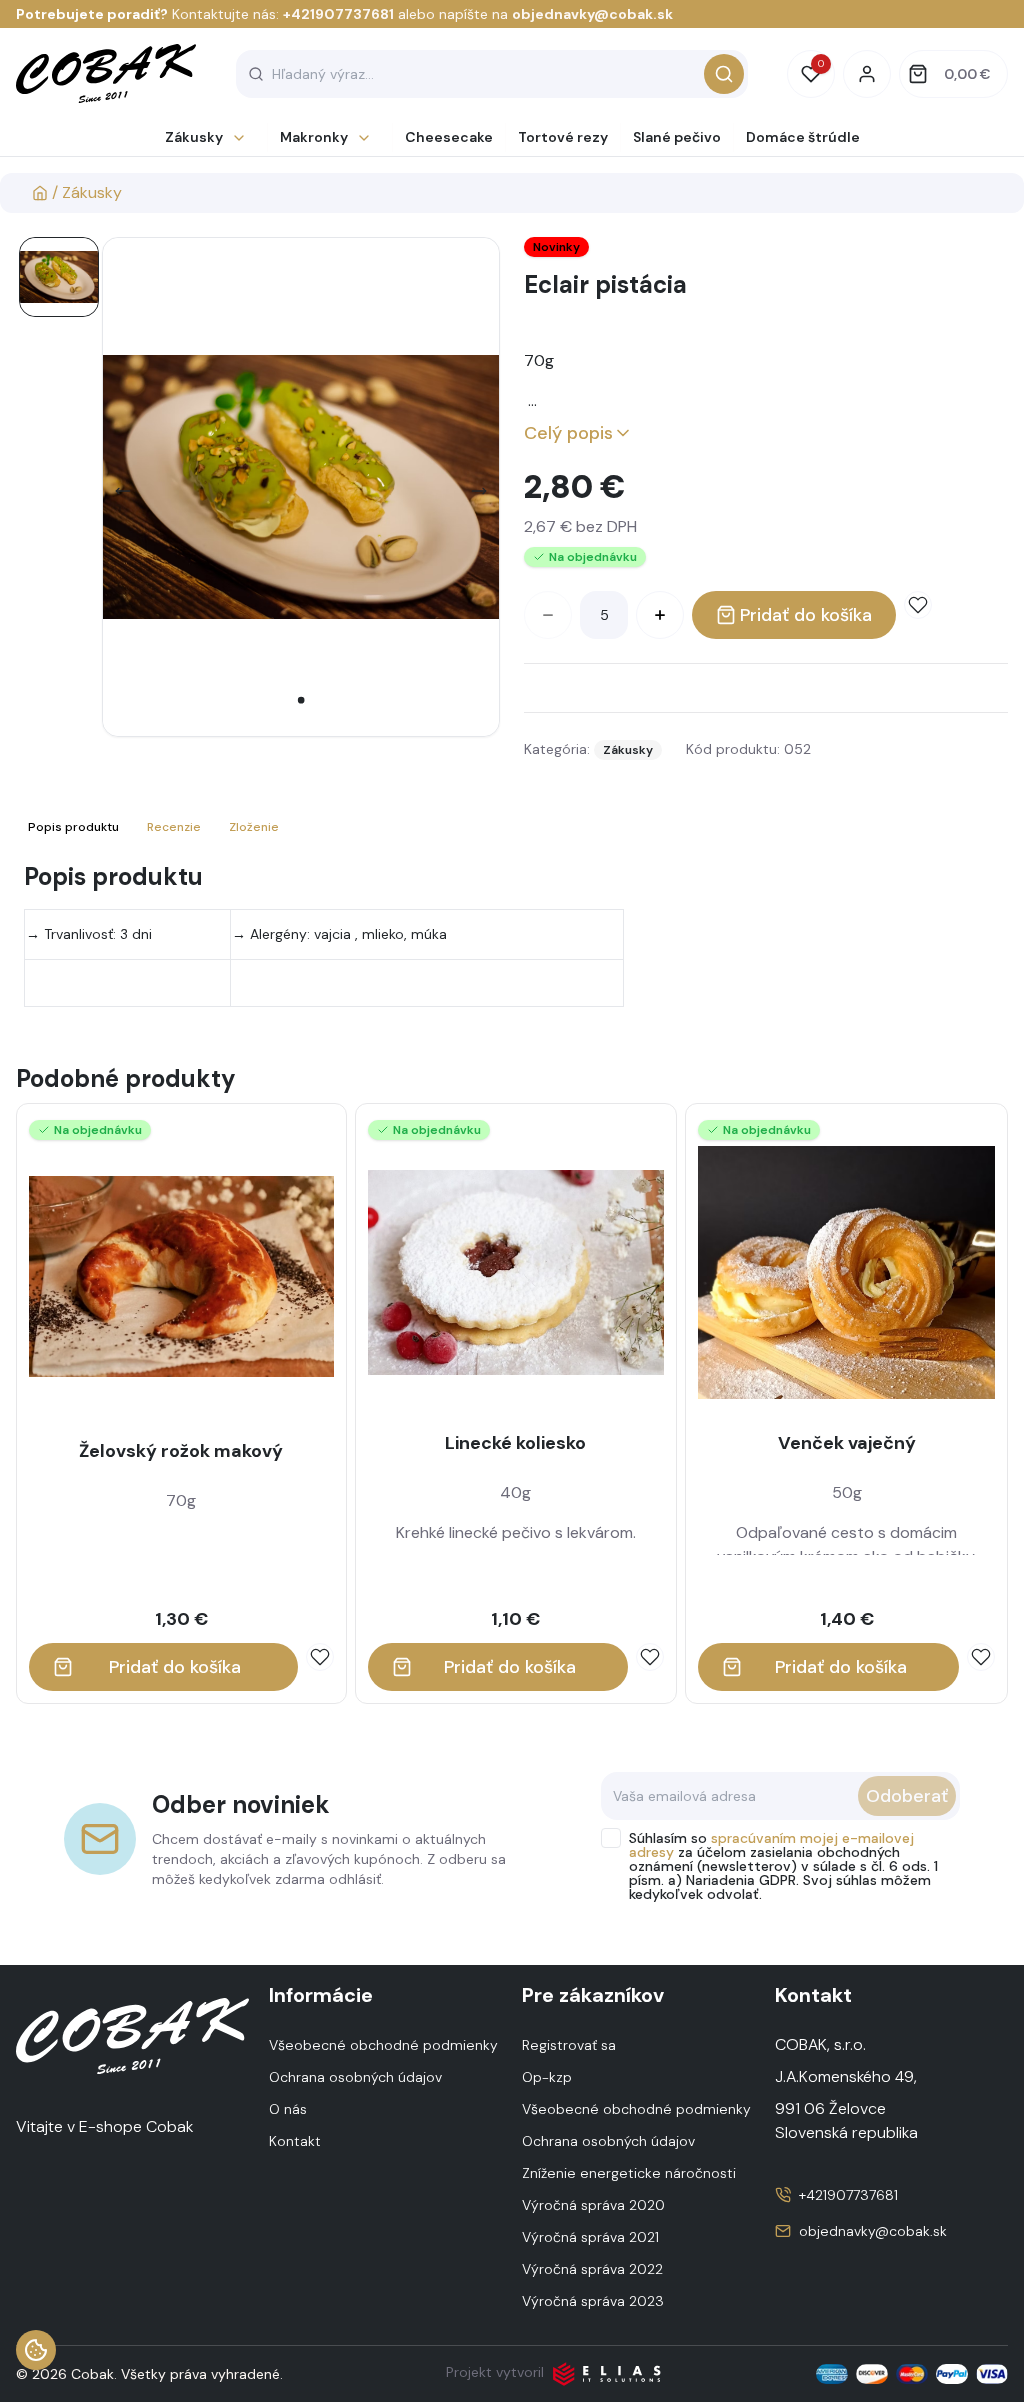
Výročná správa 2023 (593, 2301)
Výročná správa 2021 (590, 2237)
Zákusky (194, 137)
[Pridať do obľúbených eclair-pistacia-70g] (918, 605)
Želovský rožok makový (181, 1451)
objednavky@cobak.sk (592, 14)
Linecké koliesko (515, 1443)
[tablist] (155, 827)
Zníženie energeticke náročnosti (629, 2173)
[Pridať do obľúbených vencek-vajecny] (981, 1657)
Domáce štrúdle (803, 137)
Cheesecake (449, 137)
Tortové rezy (563, 137)
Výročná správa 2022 (592, 2269)
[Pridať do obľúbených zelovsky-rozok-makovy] (320, 1657)
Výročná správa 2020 (593, 2205)
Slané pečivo (677, 137)
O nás (288, 2109)
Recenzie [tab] (174, 827)
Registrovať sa (569, 2045)
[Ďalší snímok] (479, 491)
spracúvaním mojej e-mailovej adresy (771, 1845)
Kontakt (295, 2141)
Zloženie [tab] (254, 827)
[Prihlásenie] (867, 74)
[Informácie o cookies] (36, 2350)
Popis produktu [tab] (73, 827)
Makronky (314, 137)
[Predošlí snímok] (123, 491)
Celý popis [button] (568, 433)
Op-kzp (547, 2077)
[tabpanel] (512, 934)
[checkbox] (611, 1838)
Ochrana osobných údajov (355, 2077)
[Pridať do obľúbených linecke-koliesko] (650, 1657)
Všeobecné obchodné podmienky (383, 2045)
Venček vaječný (847, 1443)
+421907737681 (338, 14)
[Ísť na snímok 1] (59, 277)
